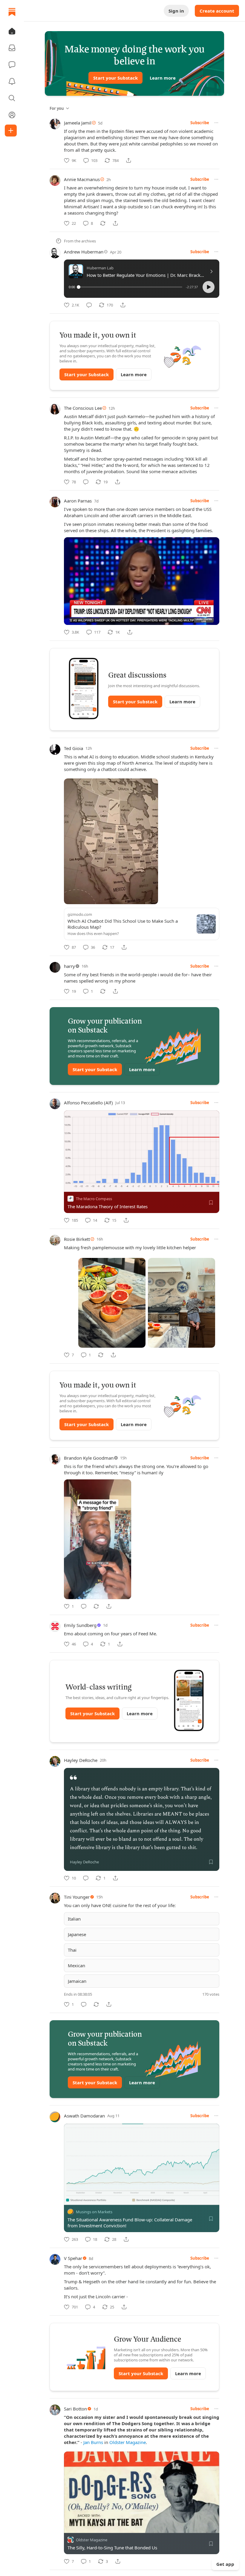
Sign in (176, 11)
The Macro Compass (94, 1199)
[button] (12, 31)
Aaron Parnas (78, 501)
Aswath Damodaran (84, 2116)
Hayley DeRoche (81, 1760)
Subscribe (200, 123)
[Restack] (103, 223)
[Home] (12, 12)
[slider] (130, 287)
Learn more (163, 78)
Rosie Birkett (77, 1239)
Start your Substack (115, 78)
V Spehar (73, 2258)
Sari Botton (75, 2409)
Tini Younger (77, 1897)
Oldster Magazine (128, 2442)
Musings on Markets (94, 2212)
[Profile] (12, 115)
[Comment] (89, 305)
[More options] (216, 123)
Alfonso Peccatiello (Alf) (88, 1103)
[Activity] (12, 81)
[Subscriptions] (12, 48)
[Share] (128, 160)
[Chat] (12, 65)
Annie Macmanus (82, 179)
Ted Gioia (73, 748)
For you (57, 108)
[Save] (211, 1203)
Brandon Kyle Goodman (89, 1458)
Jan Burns (93, 2442)
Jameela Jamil (78, 123)
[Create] (11, 130)
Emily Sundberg (80, 1625)
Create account (217, 11)
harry (69, 966)
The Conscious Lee (83, 408)
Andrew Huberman (84, 252)
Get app (225, 2564)
